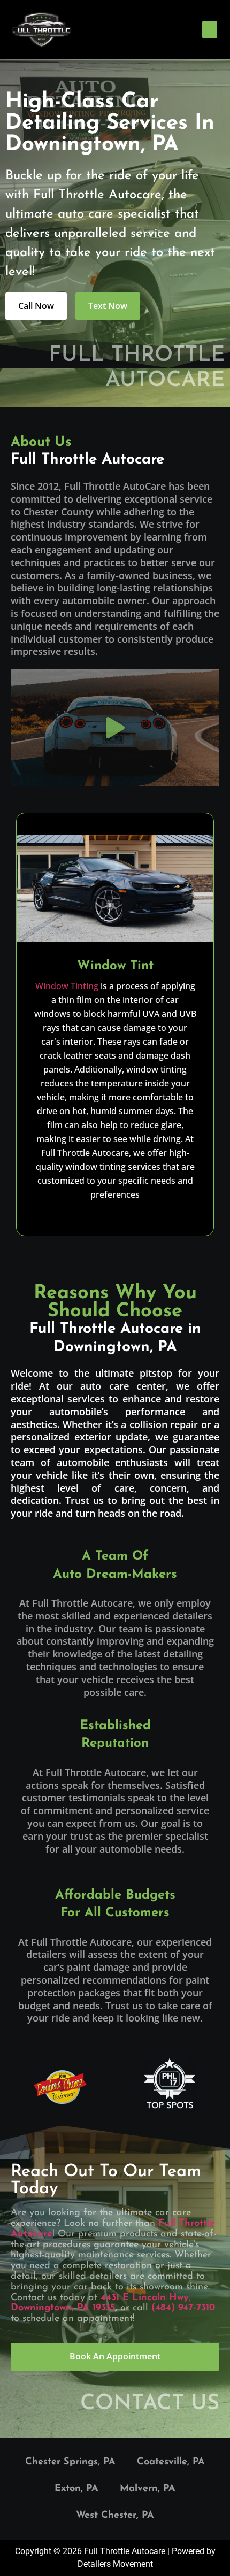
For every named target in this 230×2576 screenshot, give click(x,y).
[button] (210, 30)
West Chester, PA (115, 2516)
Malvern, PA (148, 2489)
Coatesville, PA (171, 2462)
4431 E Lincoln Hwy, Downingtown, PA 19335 (101, 2303)
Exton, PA (76, 2489)
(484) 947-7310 (183, 2308)
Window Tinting (67, 986)
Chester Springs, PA (70, 2462)
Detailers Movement (115, 2564)
